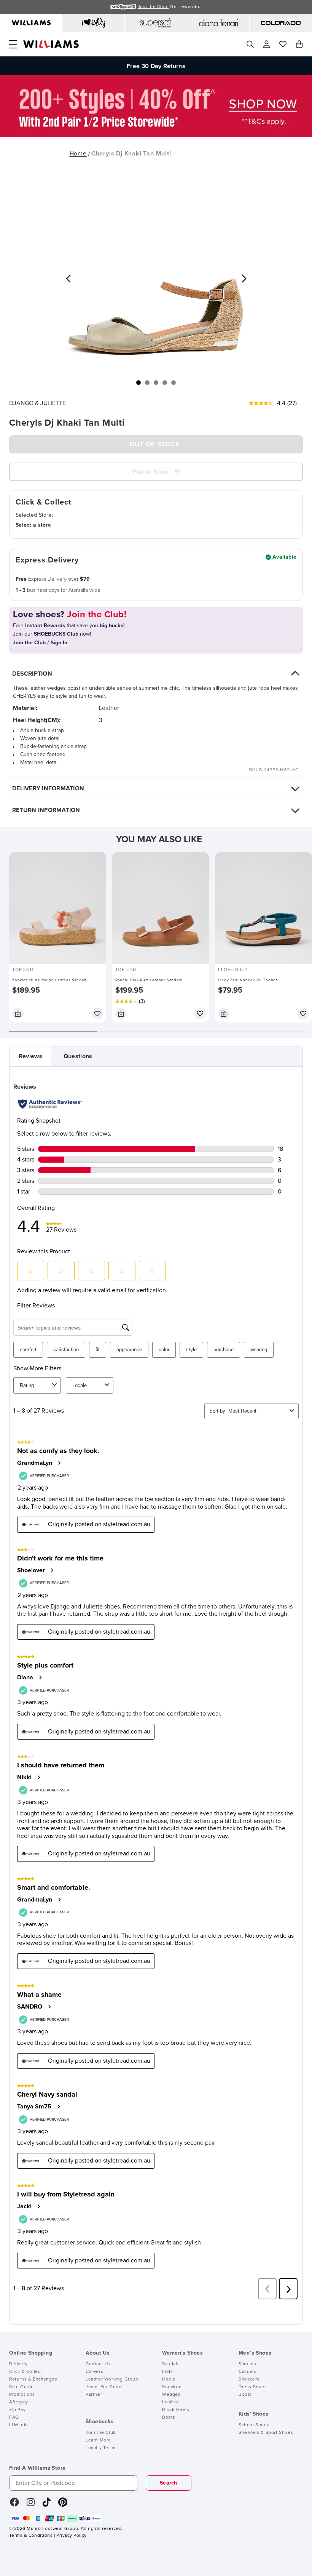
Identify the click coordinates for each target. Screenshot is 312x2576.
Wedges (171, 2395)
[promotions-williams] (156, 135)
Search (169, 2483)
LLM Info (19, 2425)
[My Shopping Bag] (299, 44)
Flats (168, 2372)
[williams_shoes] (63, 2505)
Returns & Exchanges (33, 2379)
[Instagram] (31, 2505)
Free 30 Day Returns (156, 66)
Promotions (22, 2395)
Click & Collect (26, 2372)
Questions (78, 1056)
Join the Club (101, 2433)
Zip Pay (17, 2410)
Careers (94, 2372)
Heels (169, 2379)
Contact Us (98, 2364)
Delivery (18, 2364)
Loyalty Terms (101, 2448)
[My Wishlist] (283, 44)
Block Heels (176, 2410)
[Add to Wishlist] (97, 1014)
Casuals (247, 2372)
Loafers (170, 2402)
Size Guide (21, 2387)
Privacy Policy (71, 2536)
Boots (169, 2417)
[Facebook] (14, 2505)
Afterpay (19, 2402)
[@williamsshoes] (47, 2505)
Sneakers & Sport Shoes (266, 2433)
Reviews (30, 1056)
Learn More (98, 2440)
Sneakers (173, 2387)
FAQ (14, 2417)
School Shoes (254, 2425)
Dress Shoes (253, 2387)
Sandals (171, 2364)
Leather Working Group (112, 2379)
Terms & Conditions (31, 2536)
